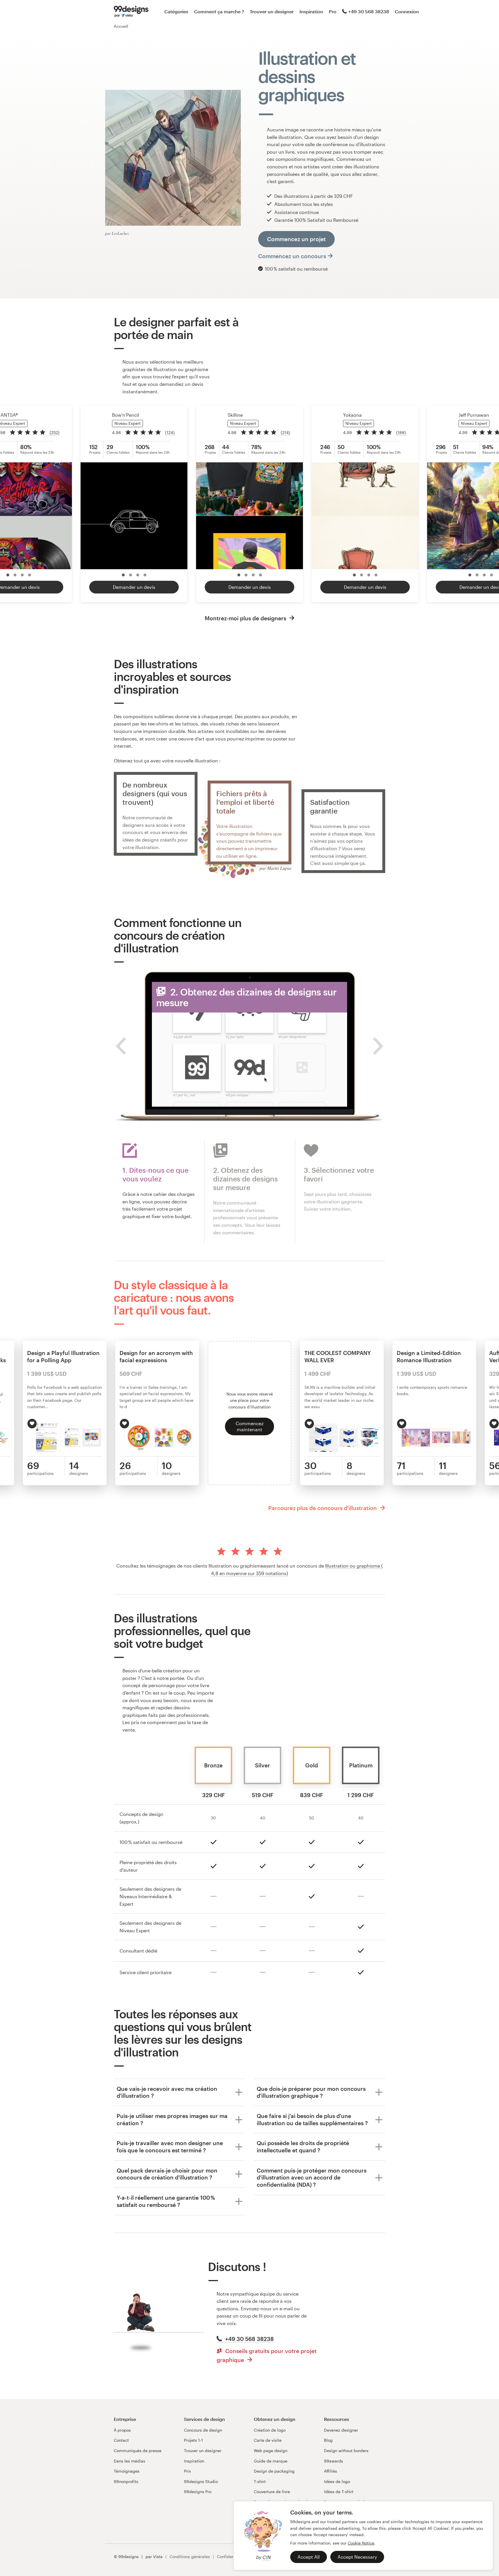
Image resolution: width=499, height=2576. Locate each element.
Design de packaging (274, 2471)
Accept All (309, 2557)
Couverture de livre (272, 2492)
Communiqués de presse (138, 2451)
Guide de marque (271, 2461)
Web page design (271, 2451)
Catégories (176, 11)
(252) (55, 432)
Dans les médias (130, 2461)
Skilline (235, 415)
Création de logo (270, 2430)
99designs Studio (201, 2481)
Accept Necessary (357, 2557)
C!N (266, 2557)
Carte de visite (268, 2440)
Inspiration (311, 11)
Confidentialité (231, 2557)
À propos (122, 2430)
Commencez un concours (292, 256)
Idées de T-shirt (339, 2492)
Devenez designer (341, 2430)
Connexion (407, 11)
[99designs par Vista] (131, 12)
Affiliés (331, 2471)
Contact (121, 2440)
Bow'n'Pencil (126, 415)
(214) (285, 432)
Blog (328, 2440)
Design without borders (346, 2451)
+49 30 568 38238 (369, 11)
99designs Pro (198, 2492)
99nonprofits (126, 2481)
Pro (333, 11)
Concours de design (203, 2430)
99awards (334, 2461)
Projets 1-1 (193, 2440)
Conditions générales (190, 2557)
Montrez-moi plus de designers (246, 618)
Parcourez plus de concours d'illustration (323, 1508)
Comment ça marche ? (219, 11)
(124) (170, 432)
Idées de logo (337, 2481)
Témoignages (127, 2471)
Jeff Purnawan (474, 415)
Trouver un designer (272, 11)
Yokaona (352, 415)
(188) (401, 432)
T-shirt (260, 2481)
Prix (187, 2471)
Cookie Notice (361, 2543)
